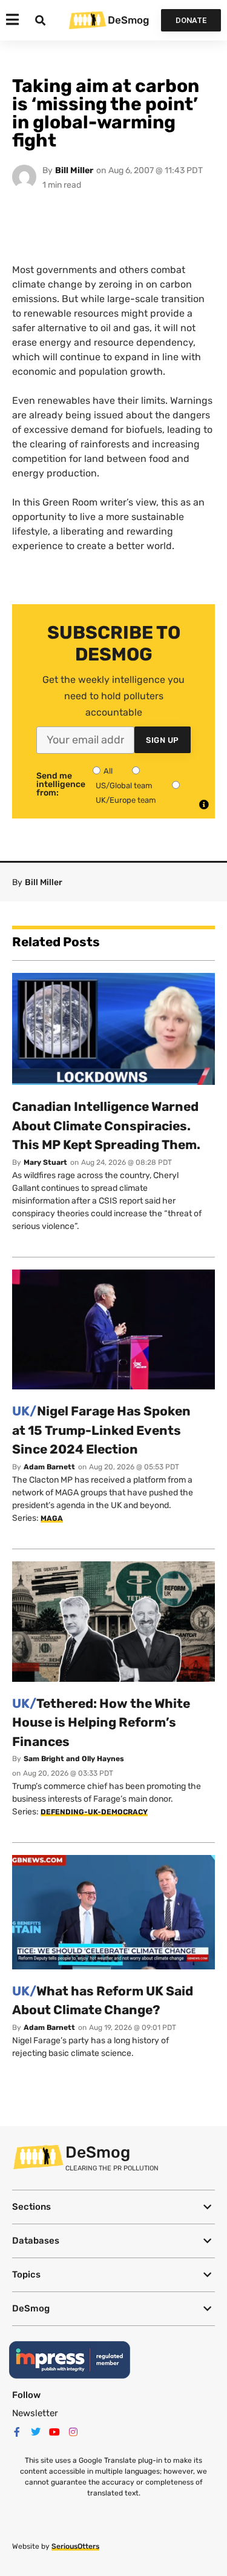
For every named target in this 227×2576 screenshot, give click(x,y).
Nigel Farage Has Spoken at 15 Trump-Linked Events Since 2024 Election (101, 1430)
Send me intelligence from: (61, 785)
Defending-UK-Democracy (94, 1812)
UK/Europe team (126, 800)
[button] (113, 2207)
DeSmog (128, 20)
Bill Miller (74, 170)
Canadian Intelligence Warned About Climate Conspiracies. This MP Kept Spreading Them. (106, 1125)
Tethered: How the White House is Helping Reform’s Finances (101, 1722)
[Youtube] (54, 2432)
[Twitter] (36, 2432)
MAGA (52, 1518)
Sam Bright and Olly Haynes (74, 1759)
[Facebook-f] (17, 2432)
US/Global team (124, 786)
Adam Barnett (49, 1467)
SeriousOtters (75, 2546)
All (108, 771)
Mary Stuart (45, 1162)
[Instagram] (73, 2432)
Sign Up (163, 740)
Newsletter (35, 2413)
